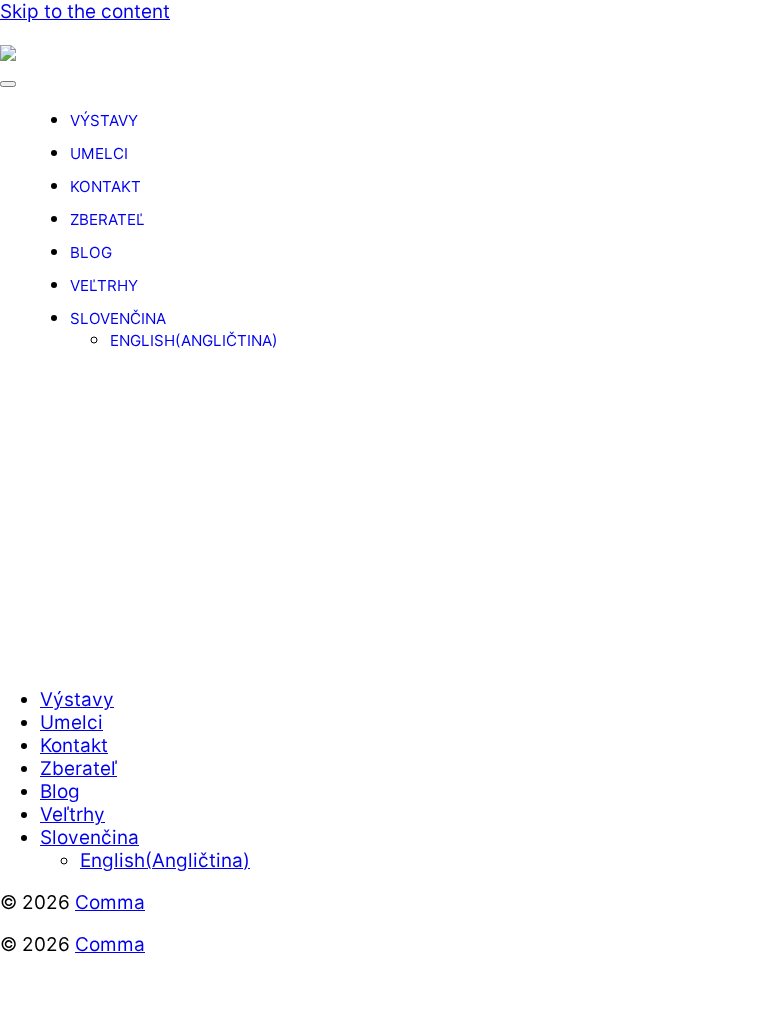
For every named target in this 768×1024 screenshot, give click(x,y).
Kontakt (105, 186)
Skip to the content (85, 11)
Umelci (99, 153)
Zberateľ (107, 219)
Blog (91, 252)
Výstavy (104, 120)
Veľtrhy (104, 285)
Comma (110, 902)
